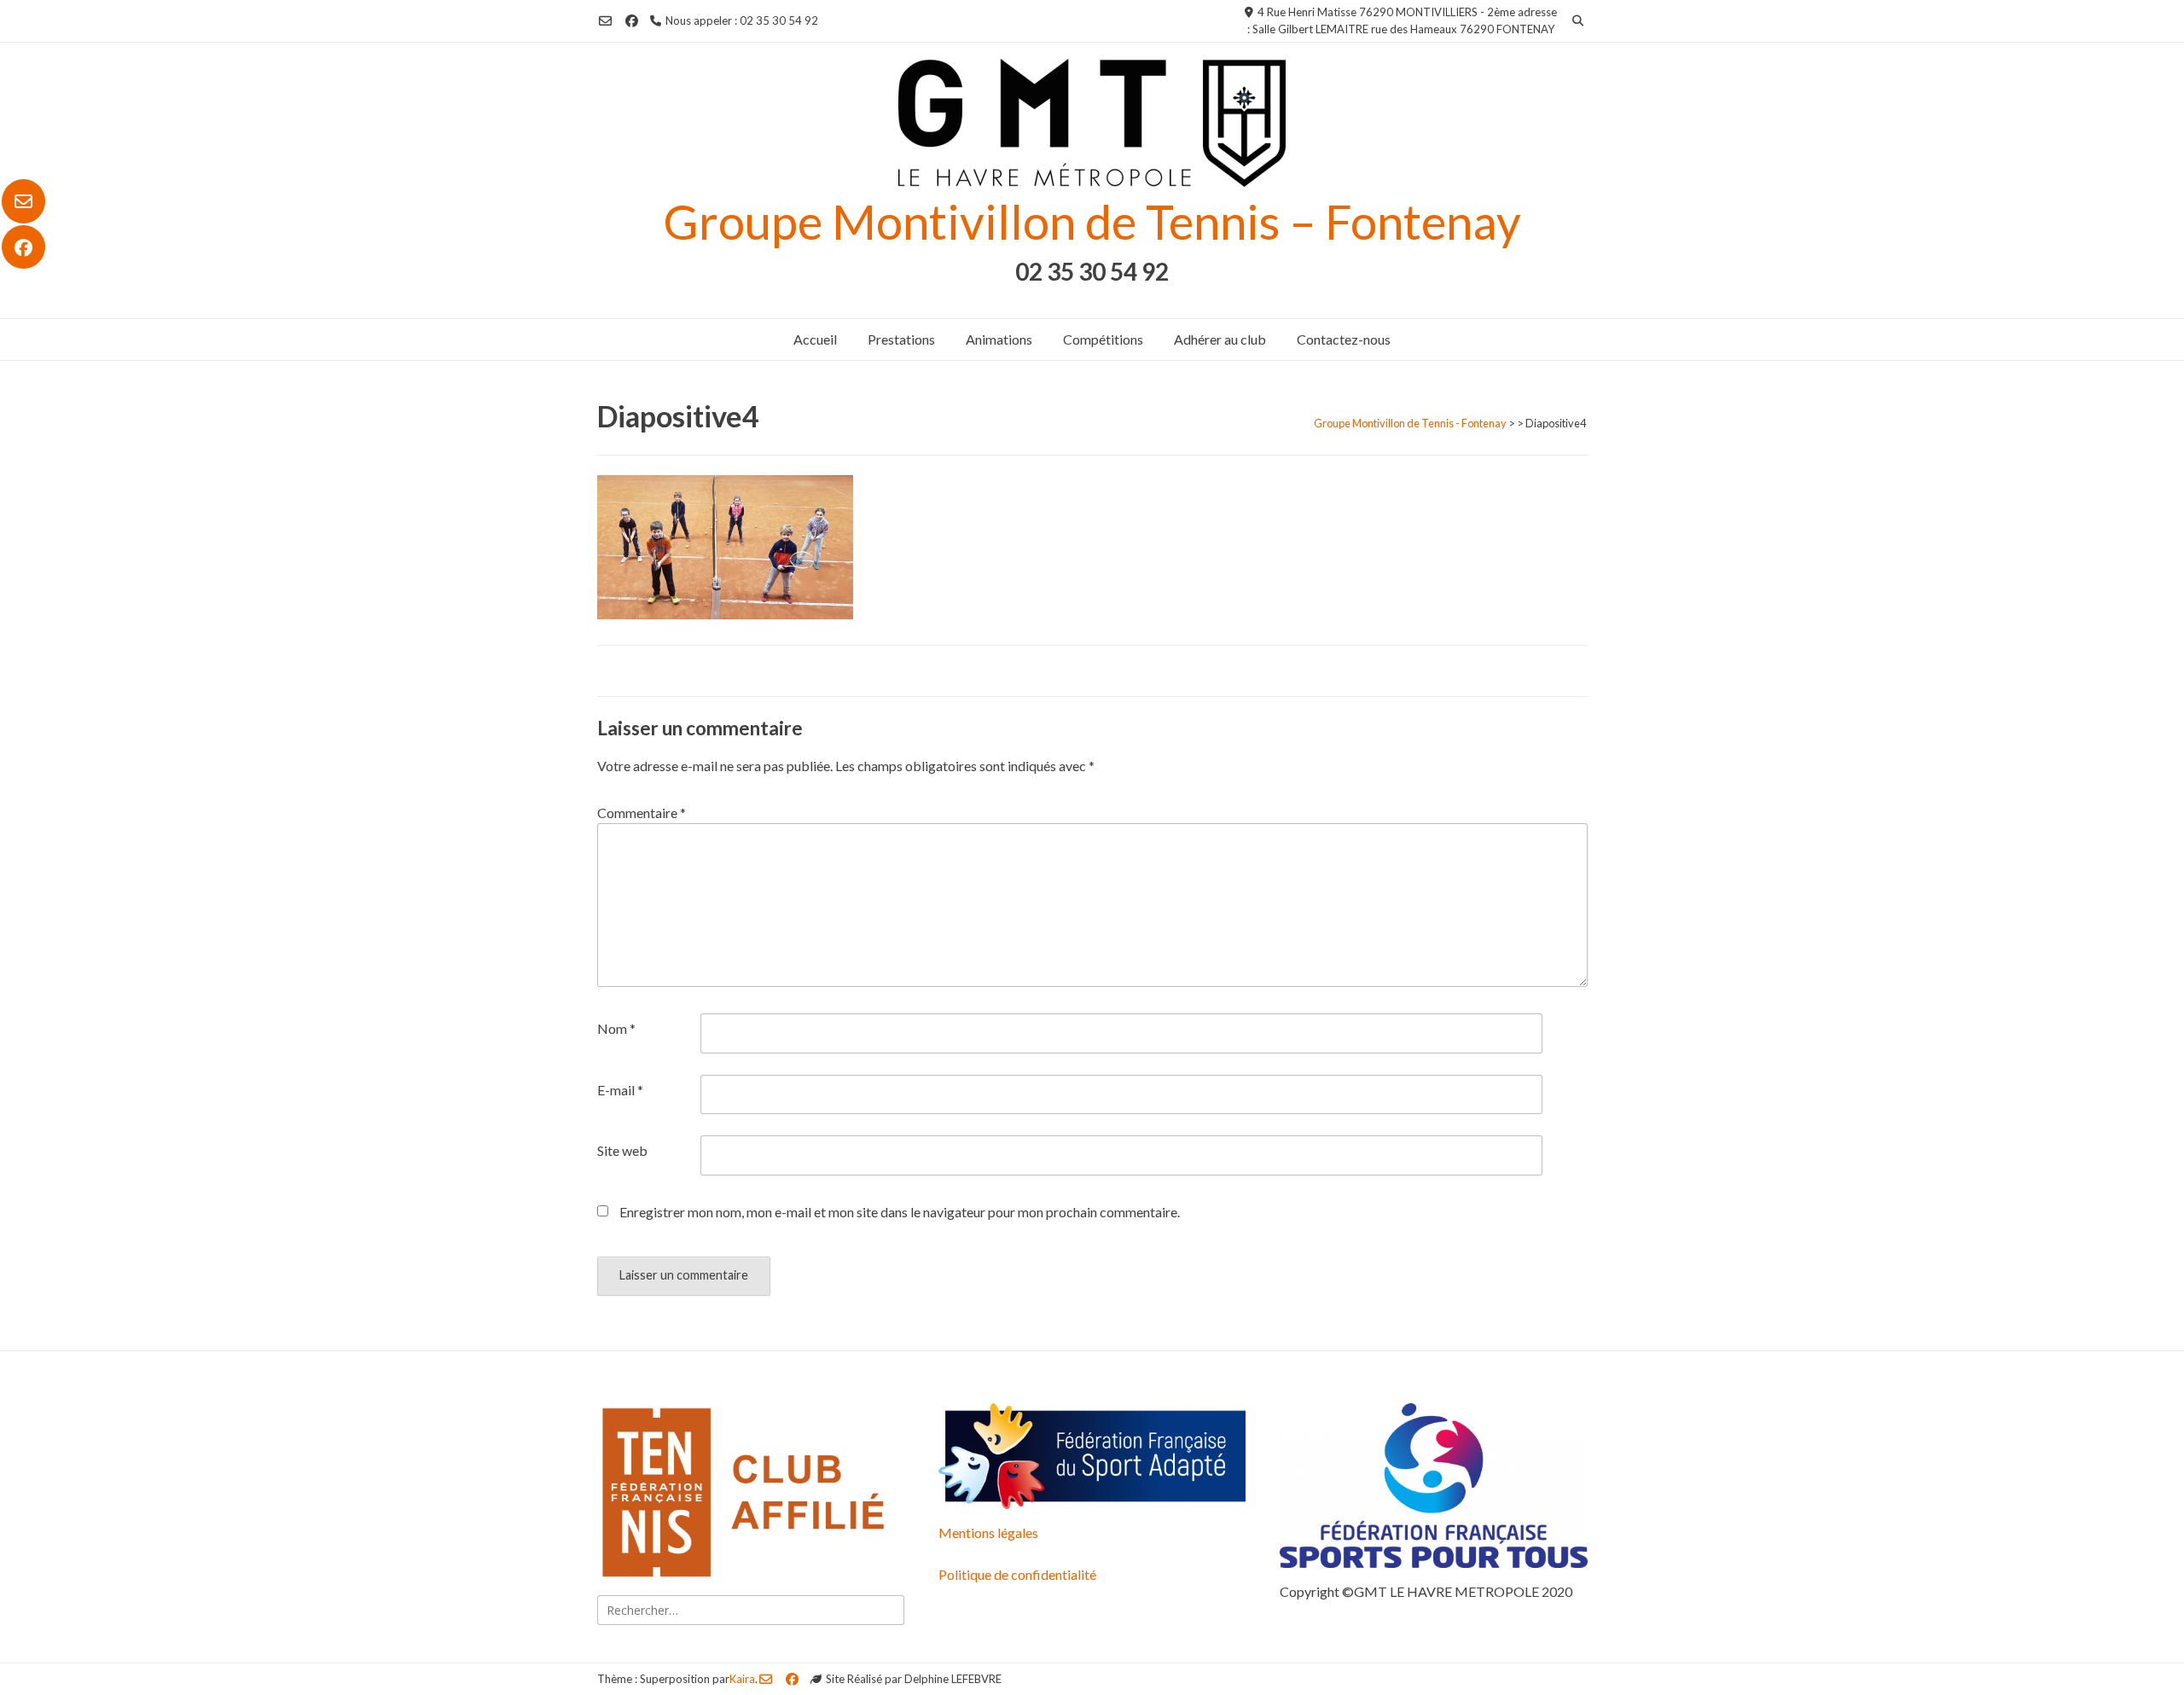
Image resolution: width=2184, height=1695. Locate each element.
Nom (616, 1028)
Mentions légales (988, 1532)
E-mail (620, 1090)
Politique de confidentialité (1017, 1574)
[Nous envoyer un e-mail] (23, 201)
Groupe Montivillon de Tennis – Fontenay (1092, 221)
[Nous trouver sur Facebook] (23, 247)
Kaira (742, 1679)
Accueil (815, 339)
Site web (622, 1150)
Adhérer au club (1220, 339)
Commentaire (642, 813)
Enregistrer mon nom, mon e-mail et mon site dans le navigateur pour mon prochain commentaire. (900, 1212)
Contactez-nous (1344, 339)
